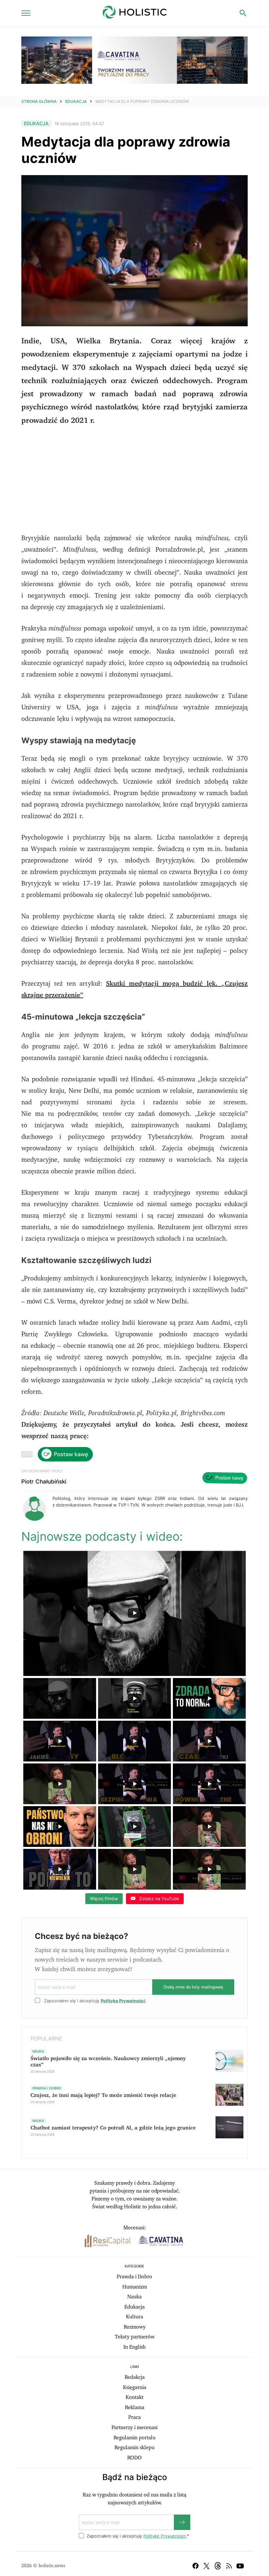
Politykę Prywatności (123, 2001)
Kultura (134, 2317)
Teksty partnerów (135, 2337)
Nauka (134, 2297)
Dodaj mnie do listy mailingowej (193, 1987)
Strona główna (39, 101)
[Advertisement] (134, 480)
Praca (134, 2417)
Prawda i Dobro (134, 2277)
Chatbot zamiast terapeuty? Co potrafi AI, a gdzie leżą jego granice (113, 2128)
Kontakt (134, 2397)
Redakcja (135, 2377)
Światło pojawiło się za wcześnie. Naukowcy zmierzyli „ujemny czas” (108, 2062)
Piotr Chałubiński (44, 1482)
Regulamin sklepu (134, 2448)
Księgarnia (135, 2387)
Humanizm (135, 2287)
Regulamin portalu (134, 2438)
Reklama (135, 2407)
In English (134, 2347)
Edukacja (76, 101)
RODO (134, 2458)
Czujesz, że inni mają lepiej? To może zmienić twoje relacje (103, 2095)
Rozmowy (135, 2327)
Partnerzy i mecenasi (134, 2427)
